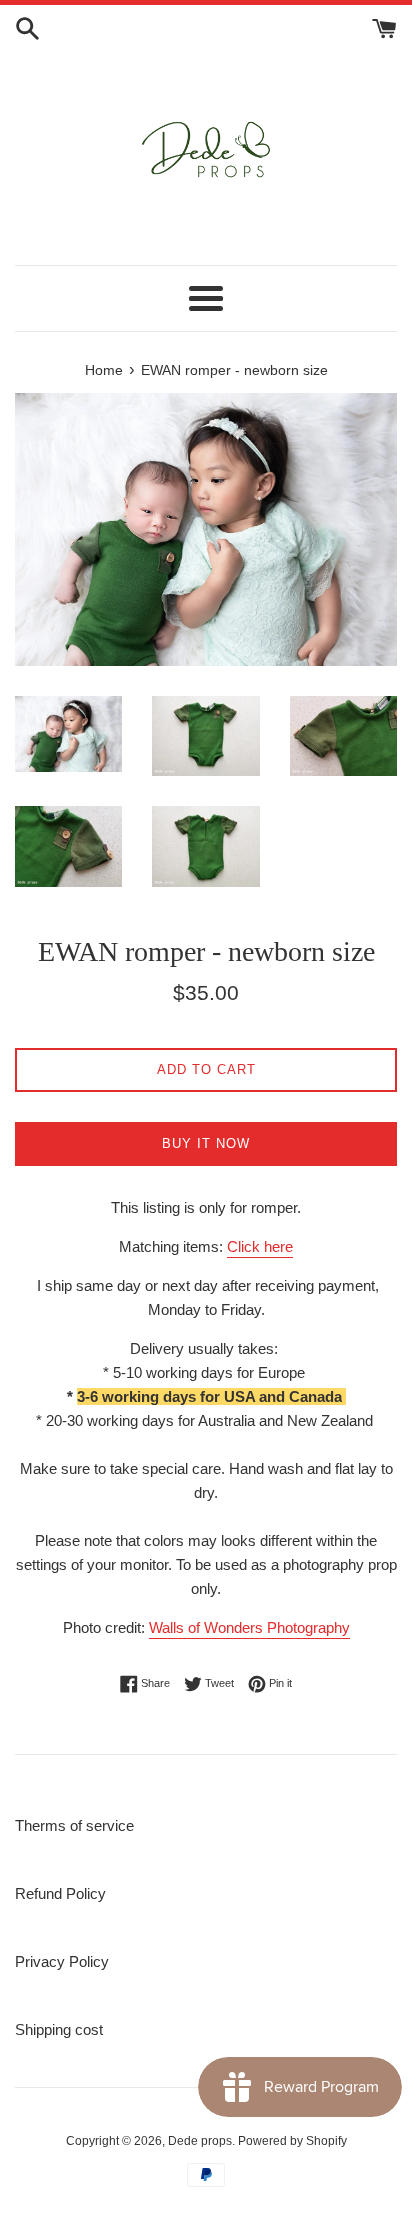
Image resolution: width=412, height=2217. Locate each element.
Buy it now (206, 1143)
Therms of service (74, 1825)
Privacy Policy (62, 1961)
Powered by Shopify (292, 2141)
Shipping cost (59, 2029)
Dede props (200, 2141)
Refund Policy (60, 1893)
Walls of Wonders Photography (249, 1627)
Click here (260, 1246)
